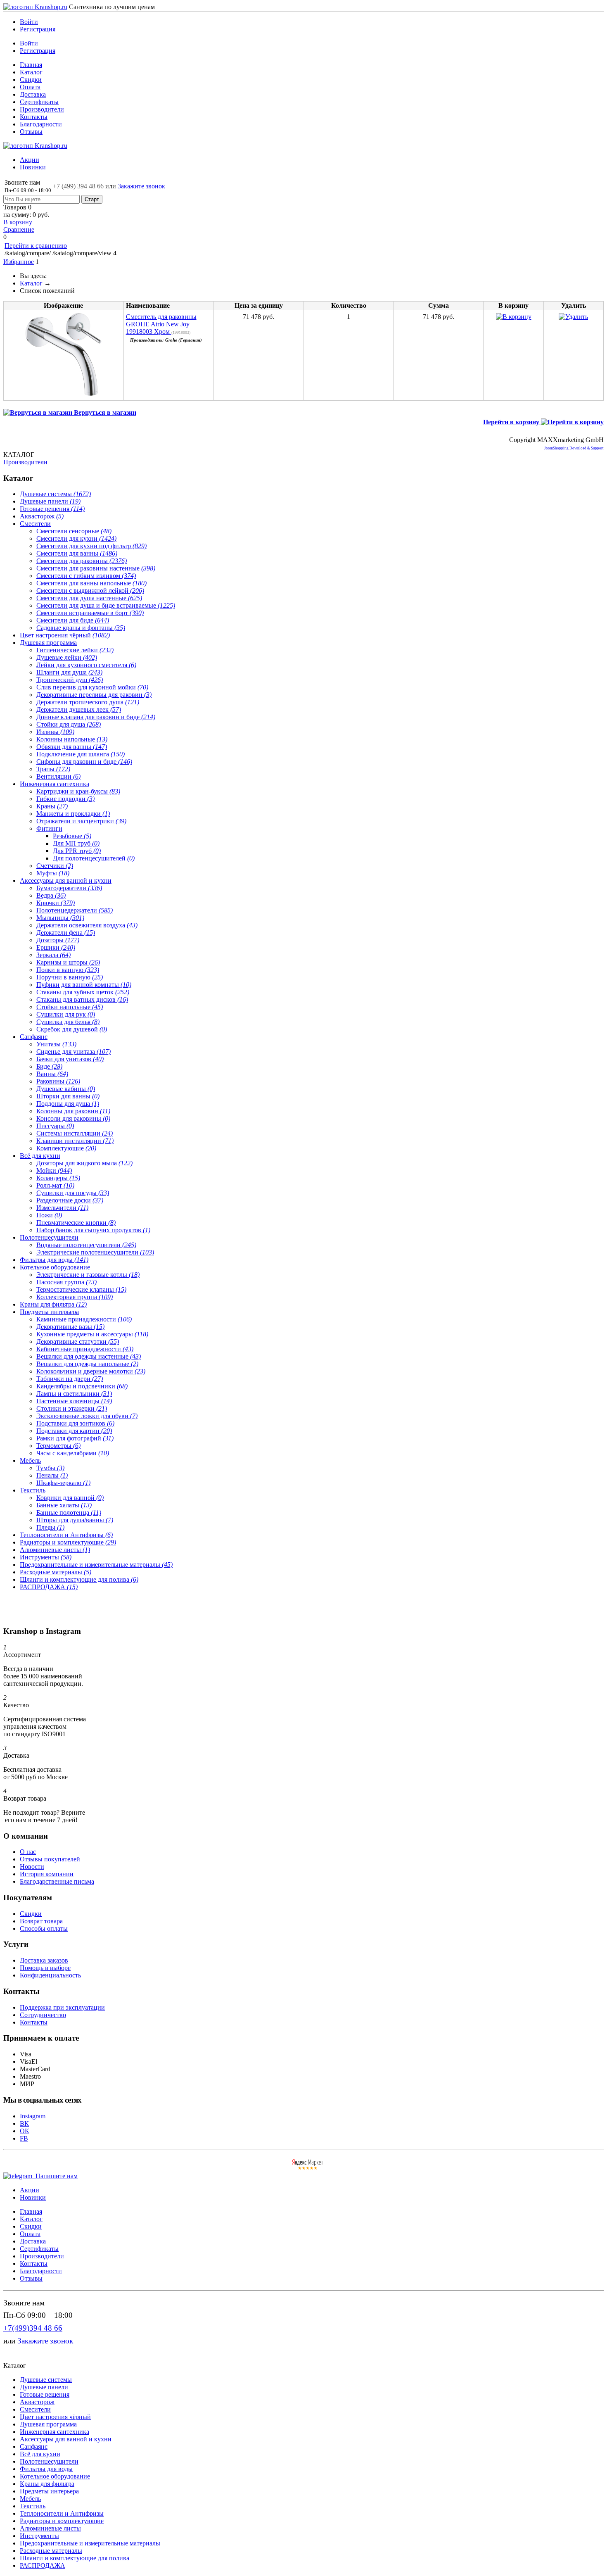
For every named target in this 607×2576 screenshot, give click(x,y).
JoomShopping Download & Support (574, 448)
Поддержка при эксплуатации (62, 2007)
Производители (42, 109)
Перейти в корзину (512, 422)
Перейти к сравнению (36, 246)
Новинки (33, 167)
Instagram (33, 2116)
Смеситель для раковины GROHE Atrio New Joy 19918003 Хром (161, 324)
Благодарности (41, 124)
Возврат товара (41, 1921)
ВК (24, 2123)
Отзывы (31, 132)
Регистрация (38, 29)
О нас (28, 1852)
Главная (31, 65)
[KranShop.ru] (35, 7)
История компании (47, 1874)
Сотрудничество (43, 2015)
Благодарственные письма (57, 1881)
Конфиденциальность (50, 1975)
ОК (25, 2131)
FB (24, 2138)
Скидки (31, 80)
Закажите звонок (141, 186)
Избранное (19, 262)
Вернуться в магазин (104, 412)
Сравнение (19, 229)
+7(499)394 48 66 (33, 2328)
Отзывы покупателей (50, 1859)
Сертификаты (39, 102)
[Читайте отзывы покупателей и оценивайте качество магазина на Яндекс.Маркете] (308, 2168)
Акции (30, 160)
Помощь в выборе (45, 1968)
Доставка (33, 94)
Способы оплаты (44, 1928)
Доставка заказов (44, 1960)
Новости (32, 1867)
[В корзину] (303, 11)
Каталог (31, 72)
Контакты (34, 117)
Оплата (30, 87)
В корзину (18, 222)
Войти (29, 22)
